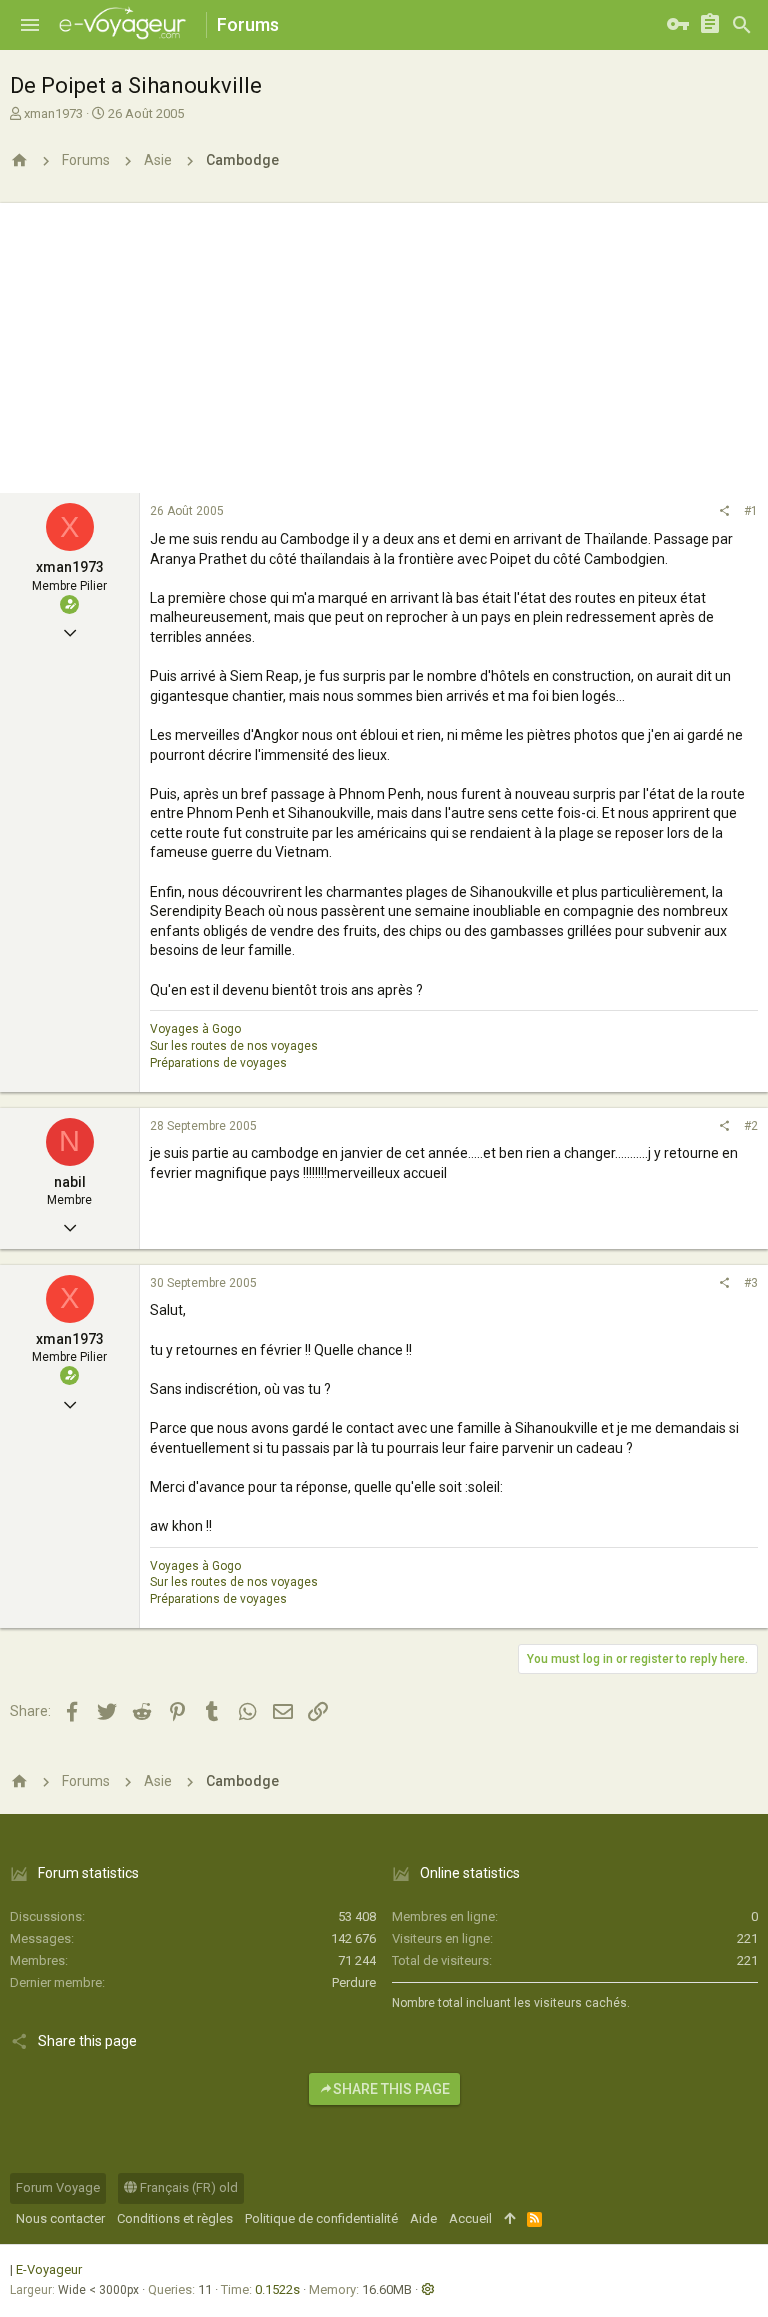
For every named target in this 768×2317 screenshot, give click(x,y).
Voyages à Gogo (195, 1029)
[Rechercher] (742, 25)
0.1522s (277, 2289)
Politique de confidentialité (321, 2218)
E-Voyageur (49, 2269)
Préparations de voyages (218, 1063)
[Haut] (509, 2219)
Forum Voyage (58, 2187)
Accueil (470, 2218)
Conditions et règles (175, 2218)
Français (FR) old (187, 2187)
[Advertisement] (384, 343)
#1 (751, 511)
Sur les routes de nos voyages (234, 1046)
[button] (30, 25)
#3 (751, 1283)
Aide (423, 2218)
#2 (751, 1126)
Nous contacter (60, 2218)
